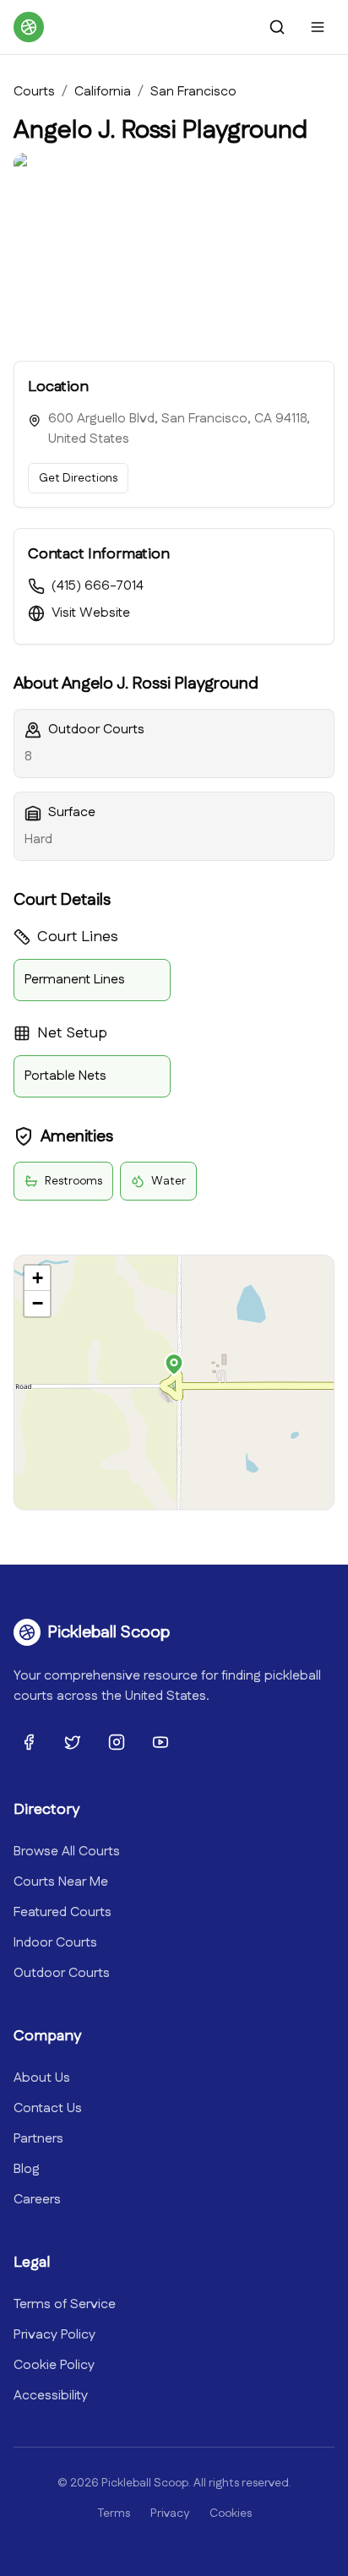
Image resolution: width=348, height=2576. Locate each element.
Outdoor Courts (62, 1973)
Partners (38, 2139)
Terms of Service (65, 2304)
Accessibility (51, 2396)
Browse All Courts (67, 1852)
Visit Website (91, 613)
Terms (114, 2513)
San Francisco (193, 92)
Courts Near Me (61, 1882)
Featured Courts (63, 1912)
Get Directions (78, 478)
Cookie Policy (54, 2365)
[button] (174, 1364)
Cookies (231, 2513)
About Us (42, 2078)
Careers (37, 2200)
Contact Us (48, 2108)
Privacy (170, 2513)
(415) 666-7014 (98, 586)
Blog (27, 2169)
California (103, 92)
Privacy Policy (54, 2335)
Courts (34, 92)
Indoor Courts (55, 1943)
